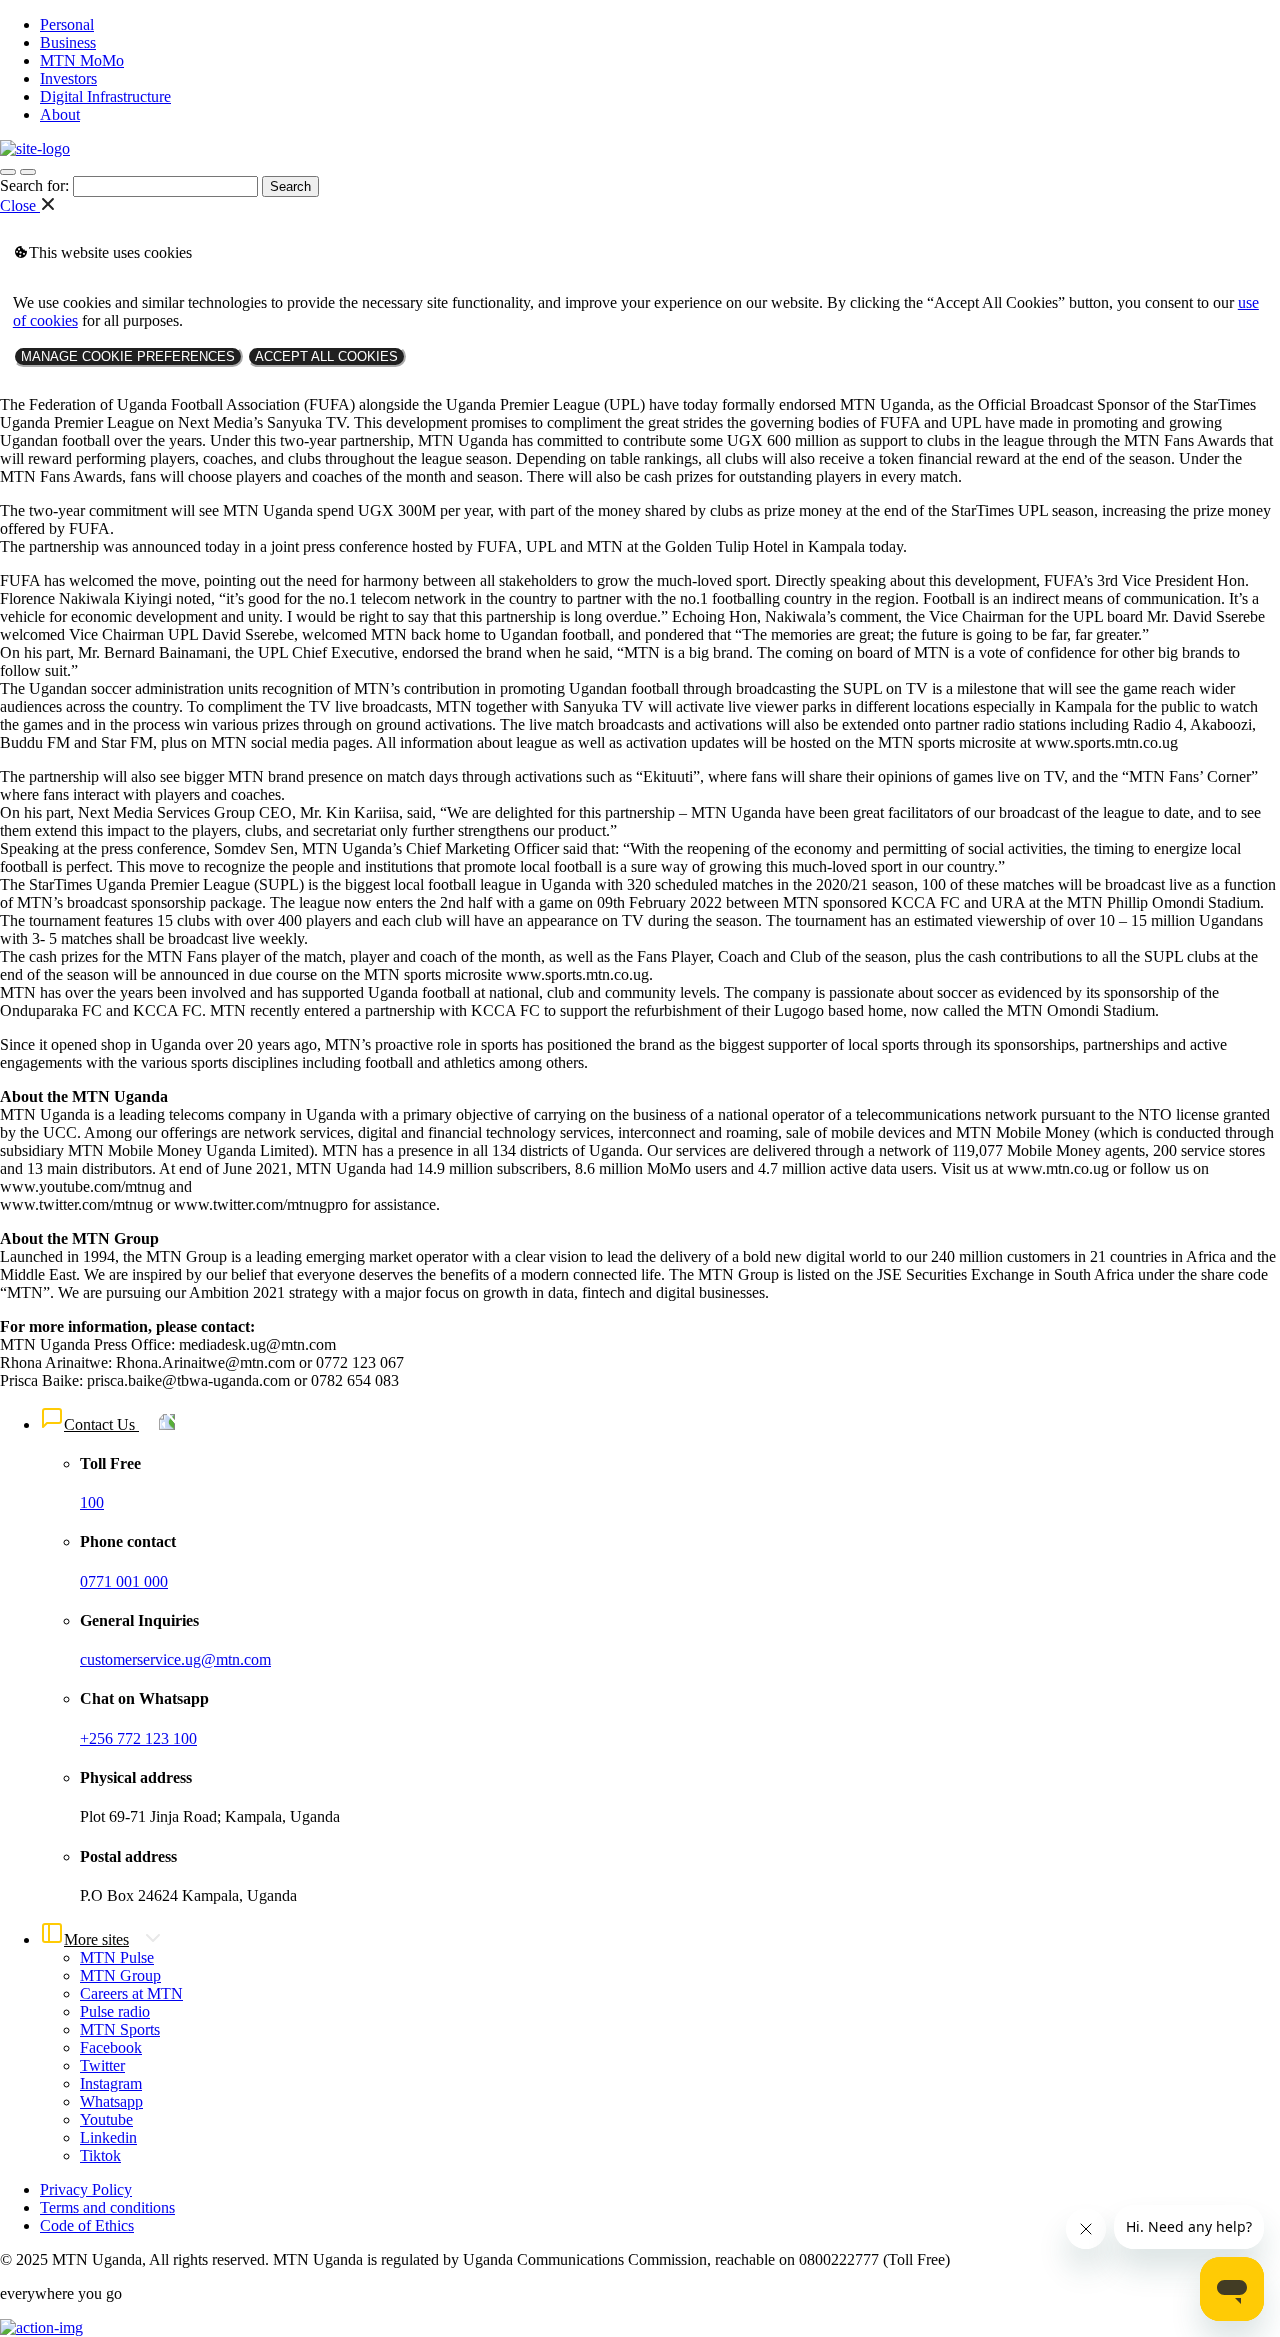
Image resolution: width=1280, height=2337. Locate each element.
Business (68, 42)
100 (92, 1502)
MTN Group (120, 1975)
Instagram (111, 2083)
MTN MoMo (82, 60)
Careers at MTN (131, 1993)
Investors (68, 78)
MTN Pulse (117, 1957)
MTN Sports (120, 2029)
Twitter (102, 2065)
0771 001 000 (124, 1581)
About (60, 114)
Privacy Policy (86, 2189)
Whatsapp (111, 2101)
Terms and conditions (107, 2207)
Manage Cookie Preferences (128, 356)
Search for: (34, 185)
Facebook (111, 2047)
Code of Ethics (87, 2225)
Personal (67, 24)
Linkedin (108, 2137)
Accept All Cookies (326, 356)
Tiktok (100, 2155)
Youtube (106, 2119)
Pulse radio (115, 2011)
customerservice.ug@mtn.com (175, 1659)
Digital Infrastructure (105, 96)
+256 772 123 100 (138, 1738)
